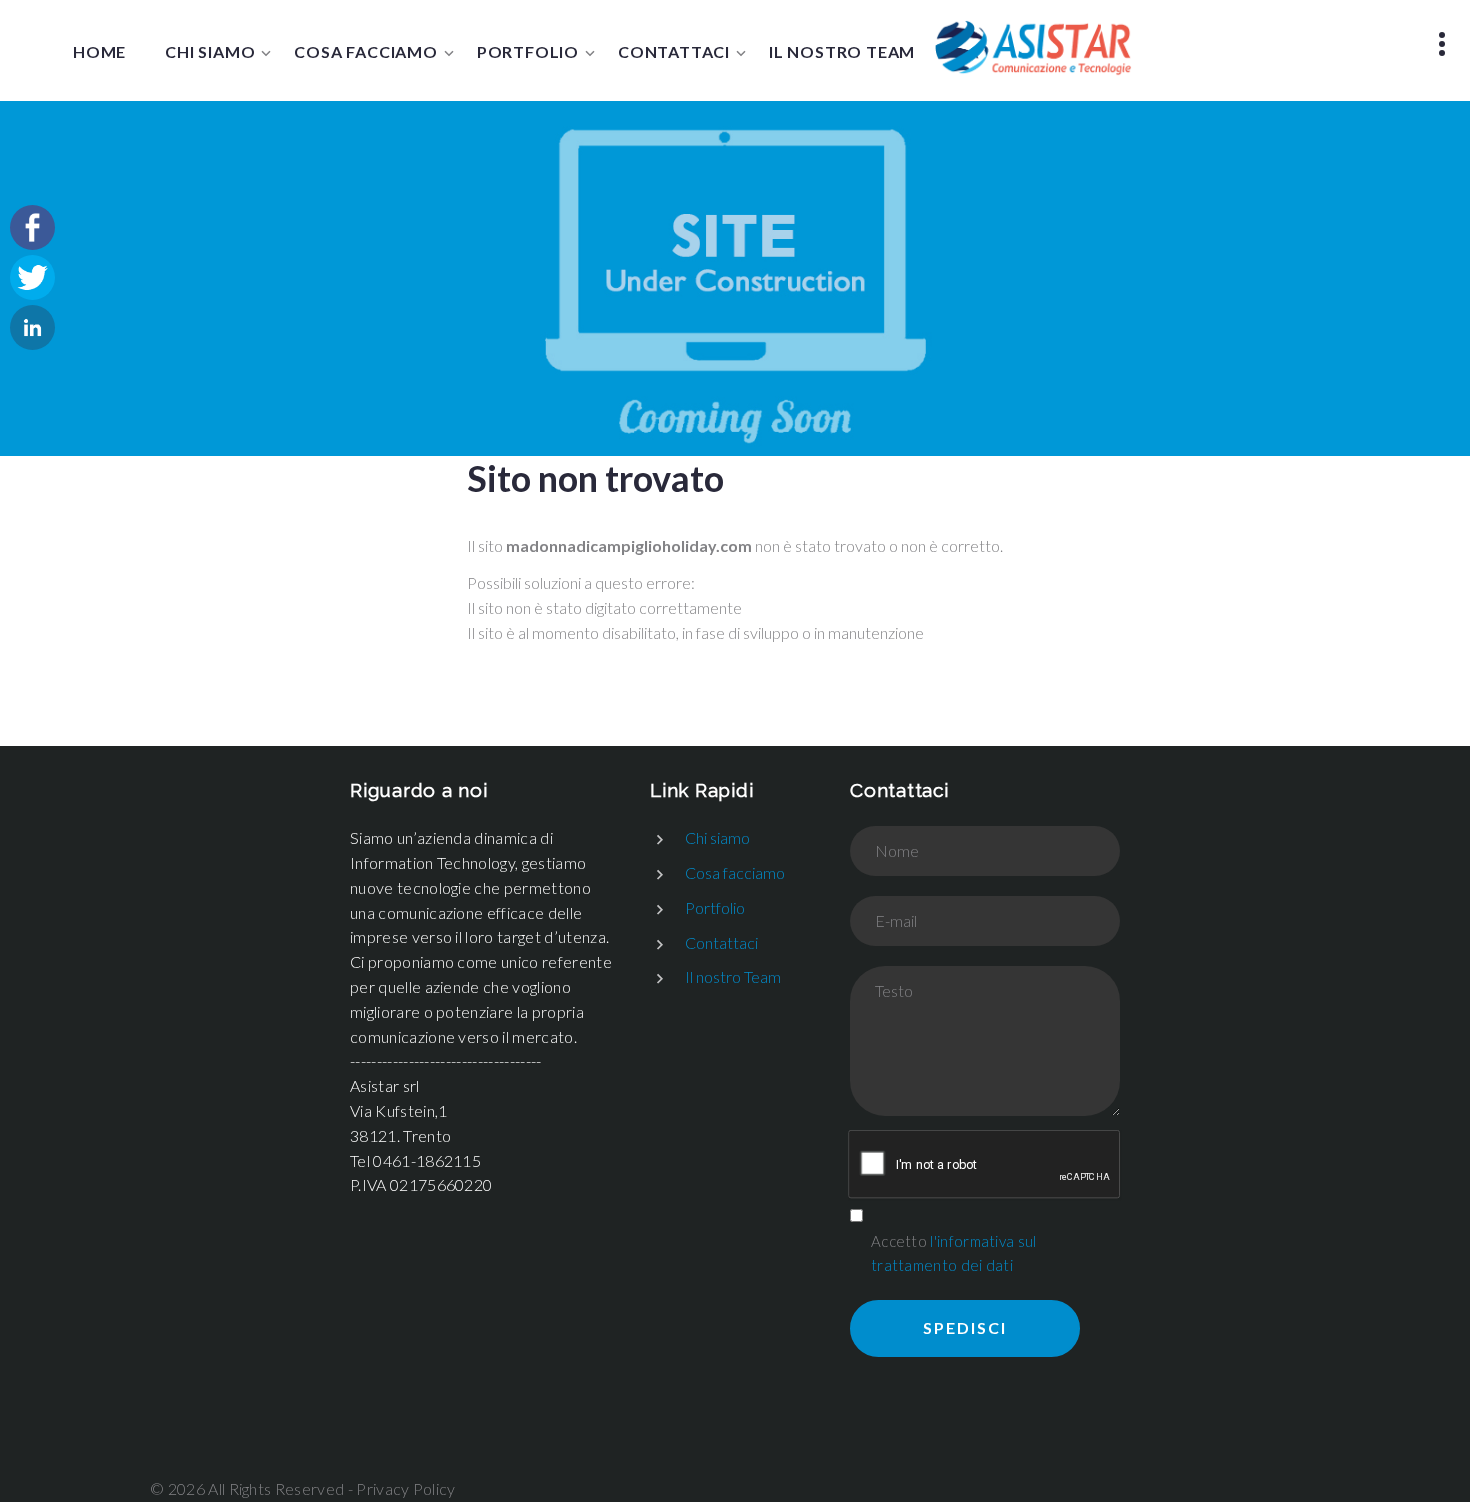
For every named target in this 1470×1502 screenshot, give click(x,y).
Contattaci (674, 52)
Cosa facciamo (365, 52)
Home (99, 52)
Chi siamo (210, 52)
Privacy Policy (405, 1488)
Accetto (954, 1253)
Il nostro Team (842, 52)
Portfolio (528, 52)
